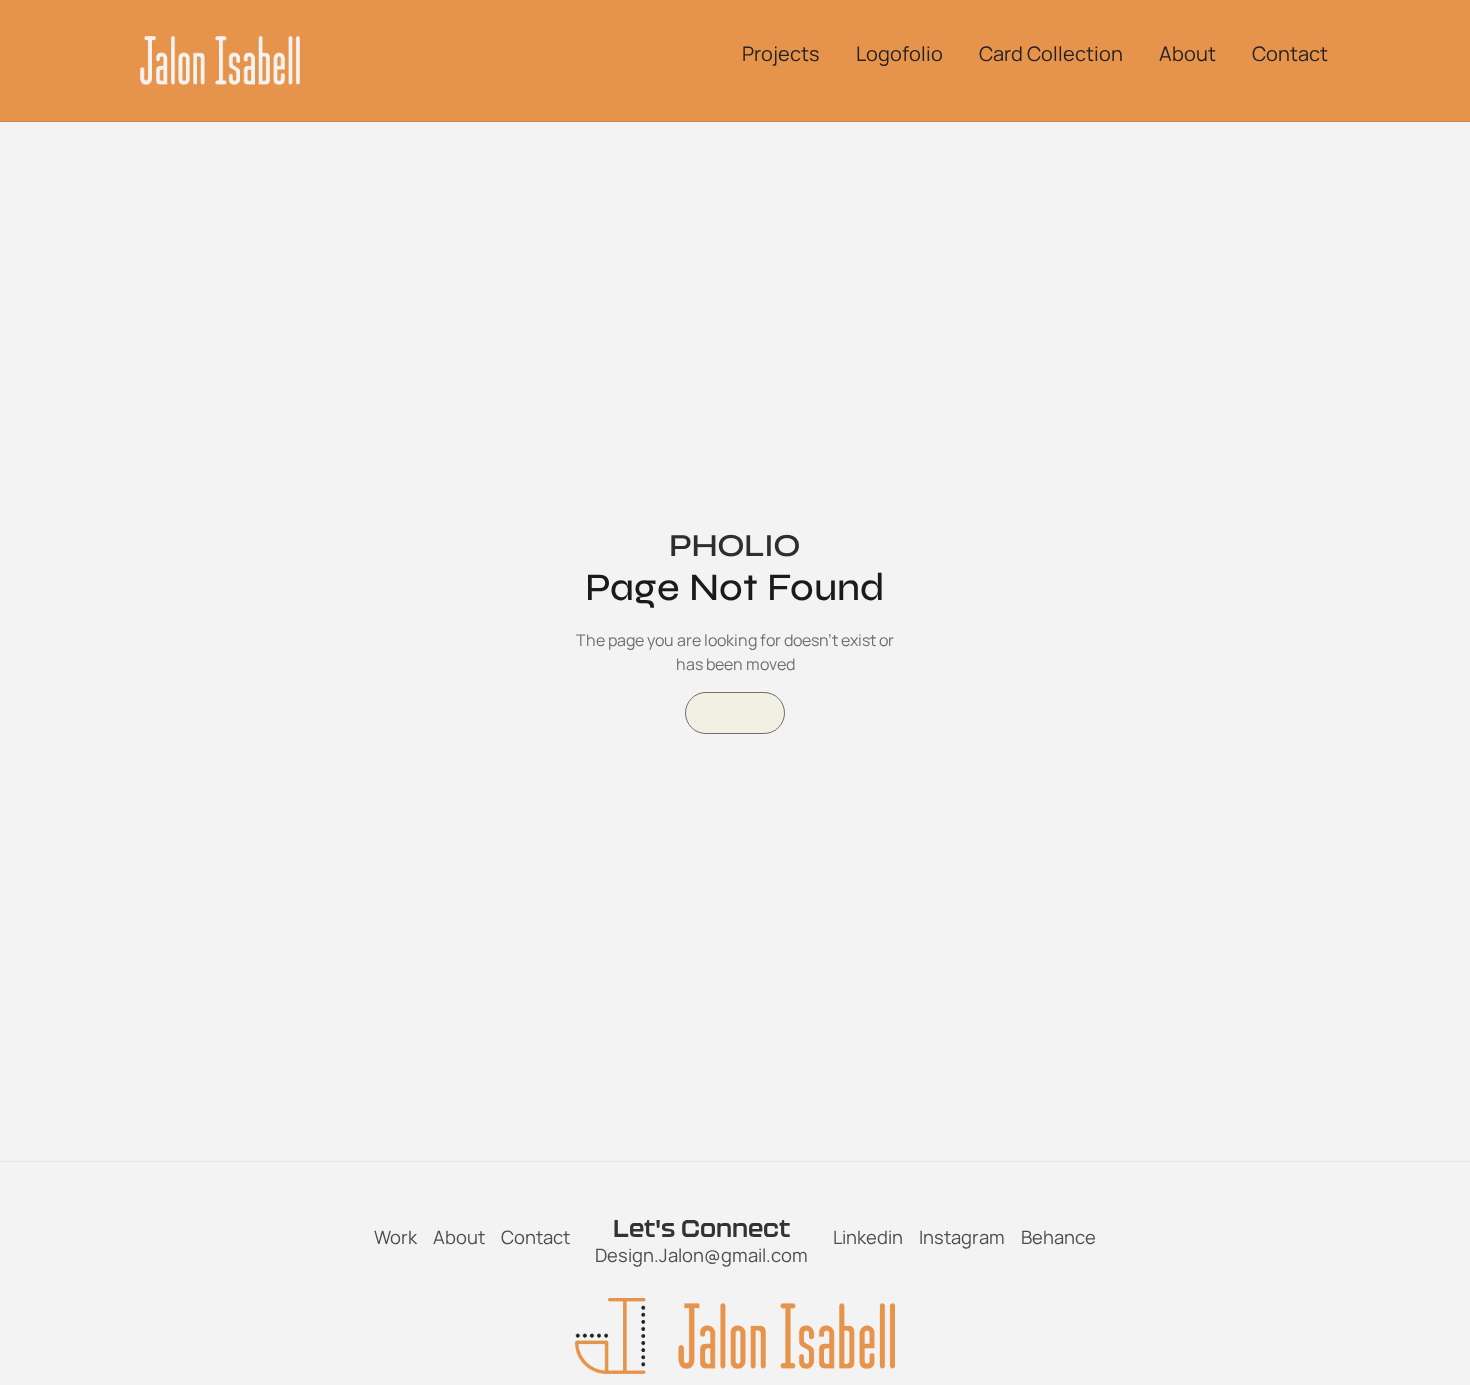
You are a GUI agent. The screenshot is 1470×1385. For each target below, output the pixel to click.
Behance (1058, 1237)
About (459, 1237)
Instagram (962, 1237)
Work (395, 1237)
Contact (535, 1237)
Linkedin (868, 1237)
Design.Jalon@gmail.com (701, 1255)
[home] (220, 60)
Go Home (735, 713)
